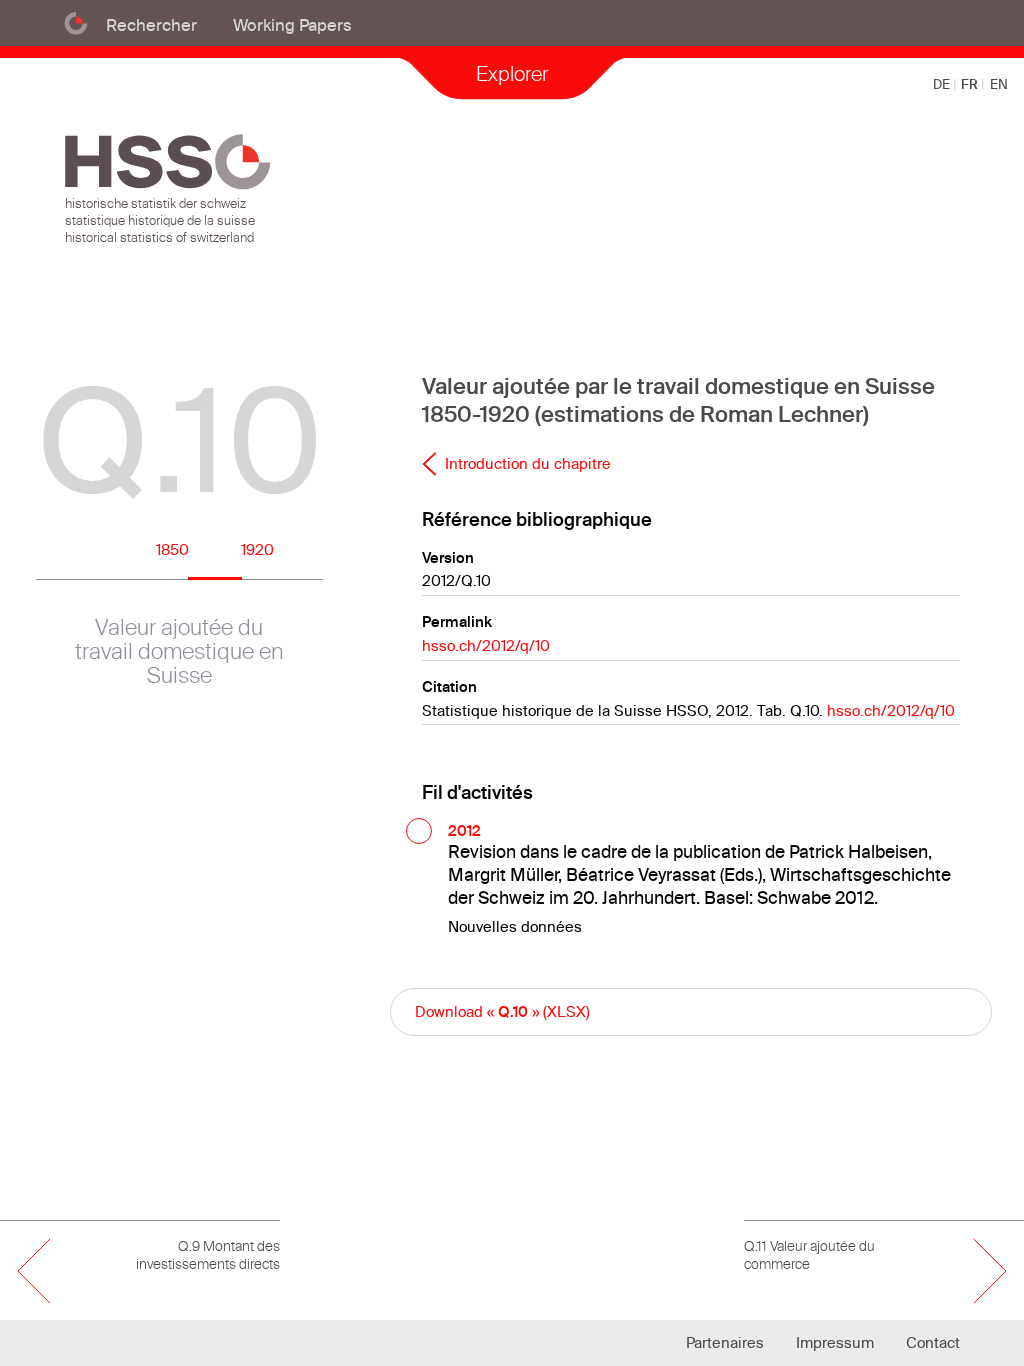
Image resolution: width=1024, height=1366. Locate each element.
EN (999, 84)
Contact (933, 1342)
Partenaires (725, 1342)
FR (971, 84)
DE (943, 84)
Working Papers (292, 24)
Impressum (835, 1342)
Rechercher (151, 24)
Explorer (512, 73)
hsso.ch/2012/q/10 (486, 645)
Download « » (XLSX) (502, 1011)
